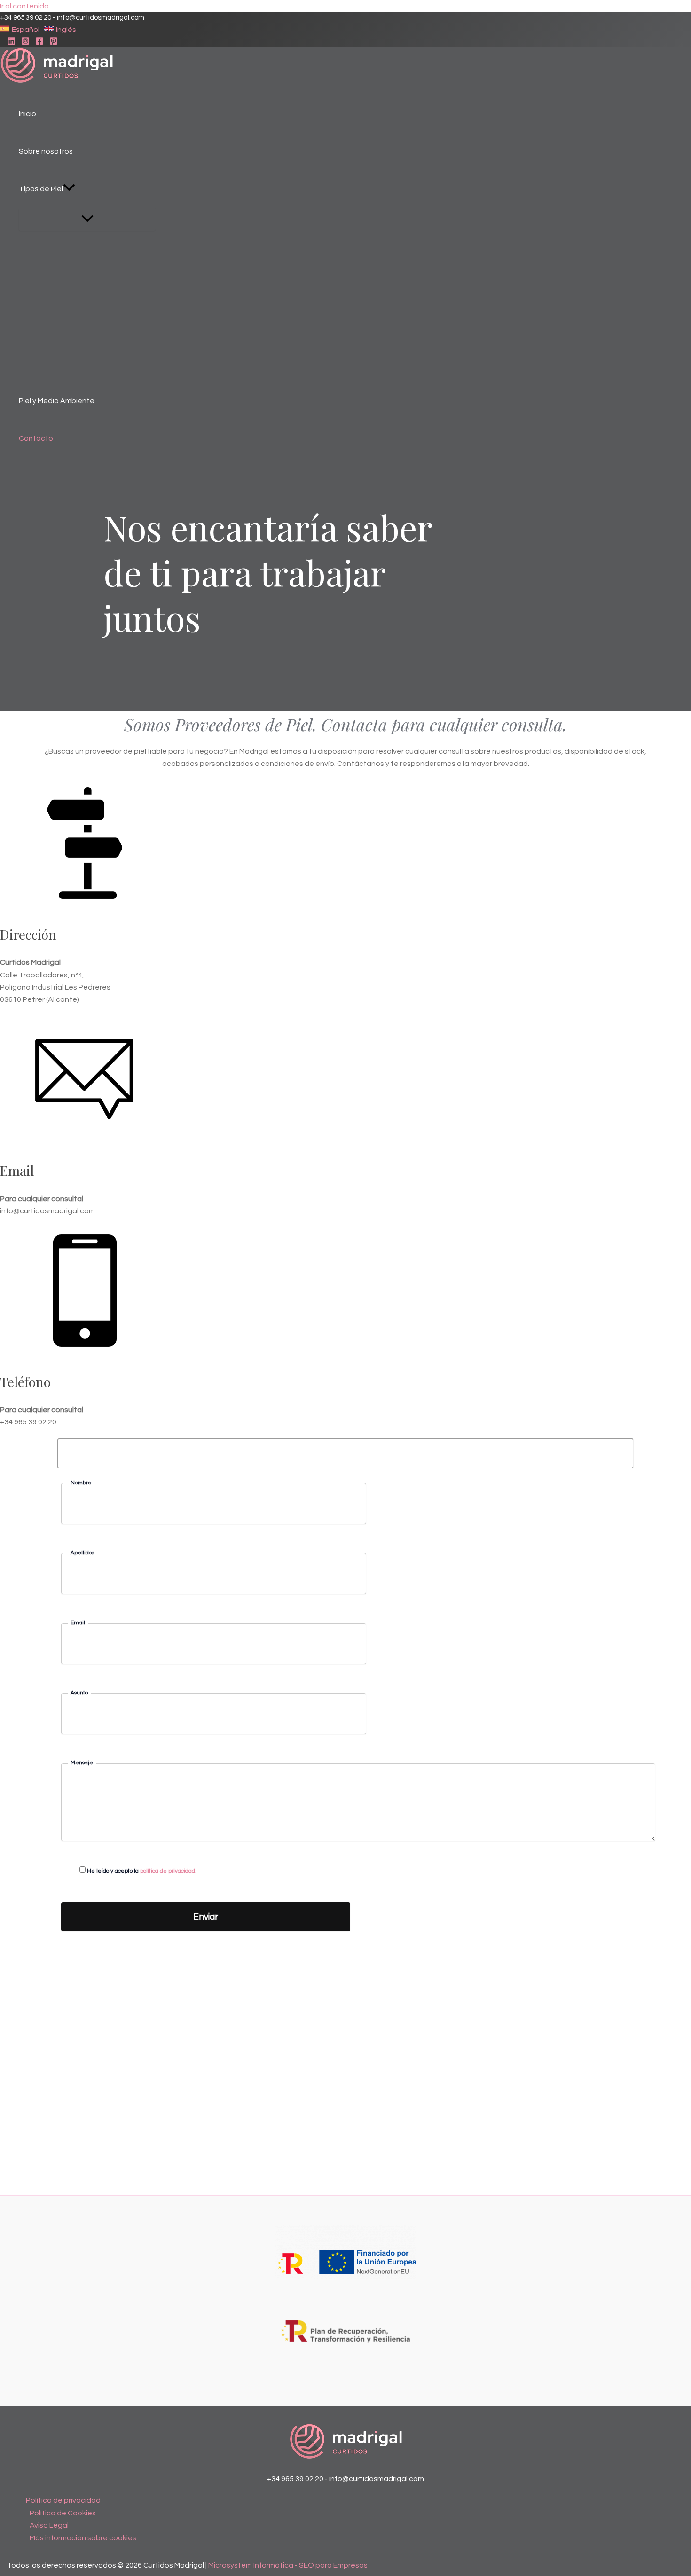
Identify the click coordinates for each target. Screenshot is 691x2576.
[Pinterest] (54, 43)
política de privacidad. (168, 1871)
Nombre (81, 1483)
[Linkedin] (11, 43)
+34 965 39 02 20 (26, 18)
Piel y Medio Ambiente (57, 401)
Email (78, 1623)
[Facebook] (39, 43)
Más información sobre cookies (83, 2538)
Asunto (79, 1693)
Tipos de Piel (41, 189)
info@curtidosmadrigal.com (101, 18)
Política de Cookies (63, 2513)
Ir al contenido (24, 6)
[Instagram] (25, 43)
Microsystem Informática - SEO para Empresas (288, 2565)
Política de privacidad (63, 2500)
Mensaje (82, 1763)
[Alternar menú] (87, 219)
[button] (20, 29)
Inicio (27, 114)
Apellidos (82, 1553)
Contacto (36, 438)
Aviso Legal (49, 2525)
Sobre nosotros (46, 151)
